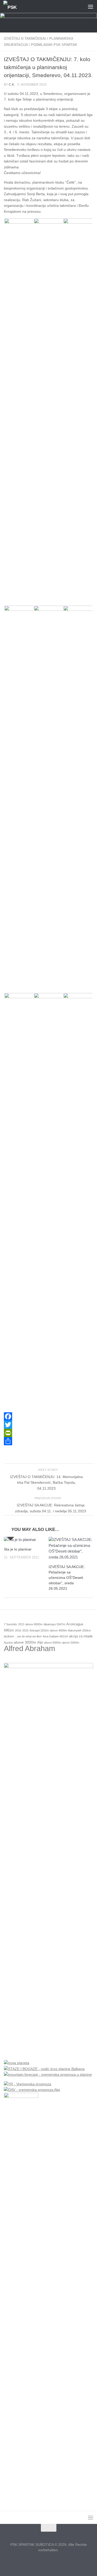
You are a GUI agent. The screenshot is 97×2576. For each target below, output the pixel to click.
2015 (25, 1630)
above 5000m (71, 1643)
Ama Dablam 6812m (55, 1636)
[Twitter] (48, 1425)
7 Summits (10, 1624)
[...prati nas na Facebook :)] (39, 2562)
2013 (21, 1624)
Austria (8, 1643)
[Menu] (91, 6)
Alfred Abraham (29, 1648)
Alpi (40, 1643)
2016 (18, 1630)
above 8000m (34, 1624)
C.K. (12, 85)
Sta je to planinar (18, 1549)
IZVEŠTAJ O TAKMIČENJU (25, 39)
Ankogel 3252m (39, 1630)
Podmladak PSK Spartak (54, 45)
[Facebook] (48, 1416)
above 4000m (58, 1630)
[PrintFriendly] (48, 1433)
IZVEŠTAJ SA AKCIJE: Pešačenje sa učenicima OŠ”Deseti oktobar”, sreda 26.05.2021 (67, 1578)
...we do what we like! (28, 1636)
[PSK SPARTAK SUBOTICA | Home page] (13, 7)
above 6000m (53, 1643)
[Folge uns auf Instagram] (49, 2562)
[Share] (48, 1441)
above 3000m (25, 1642)
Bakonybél (75, 1630)
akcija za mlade (81, 1636)
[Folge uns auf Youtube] (58, 2562)
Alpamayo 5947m (54, 1624)
